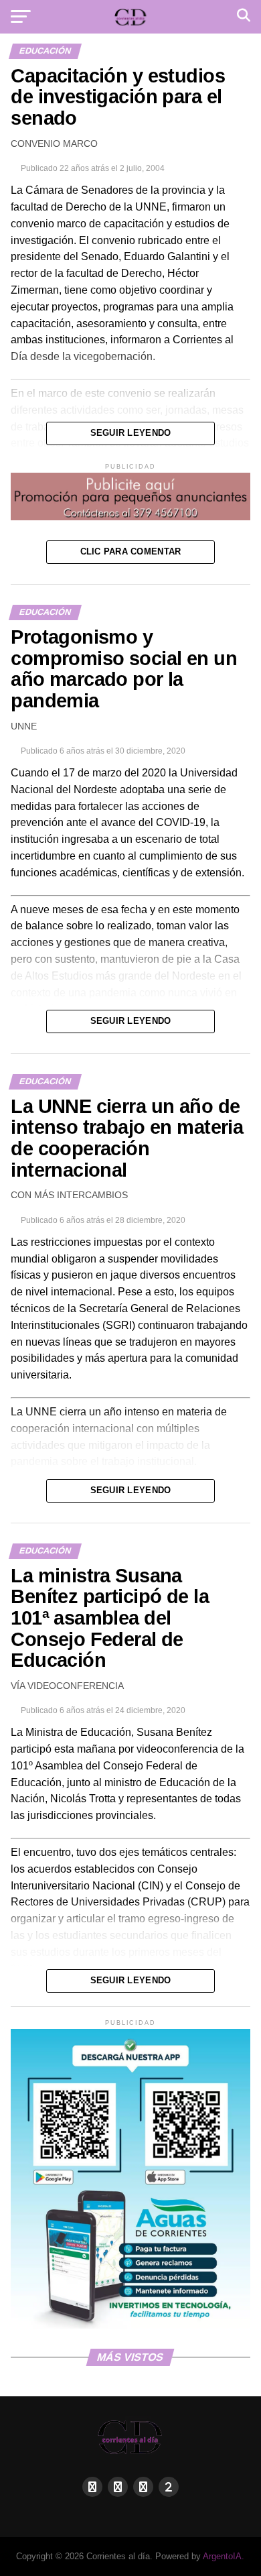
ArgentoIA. (224, 2556)
